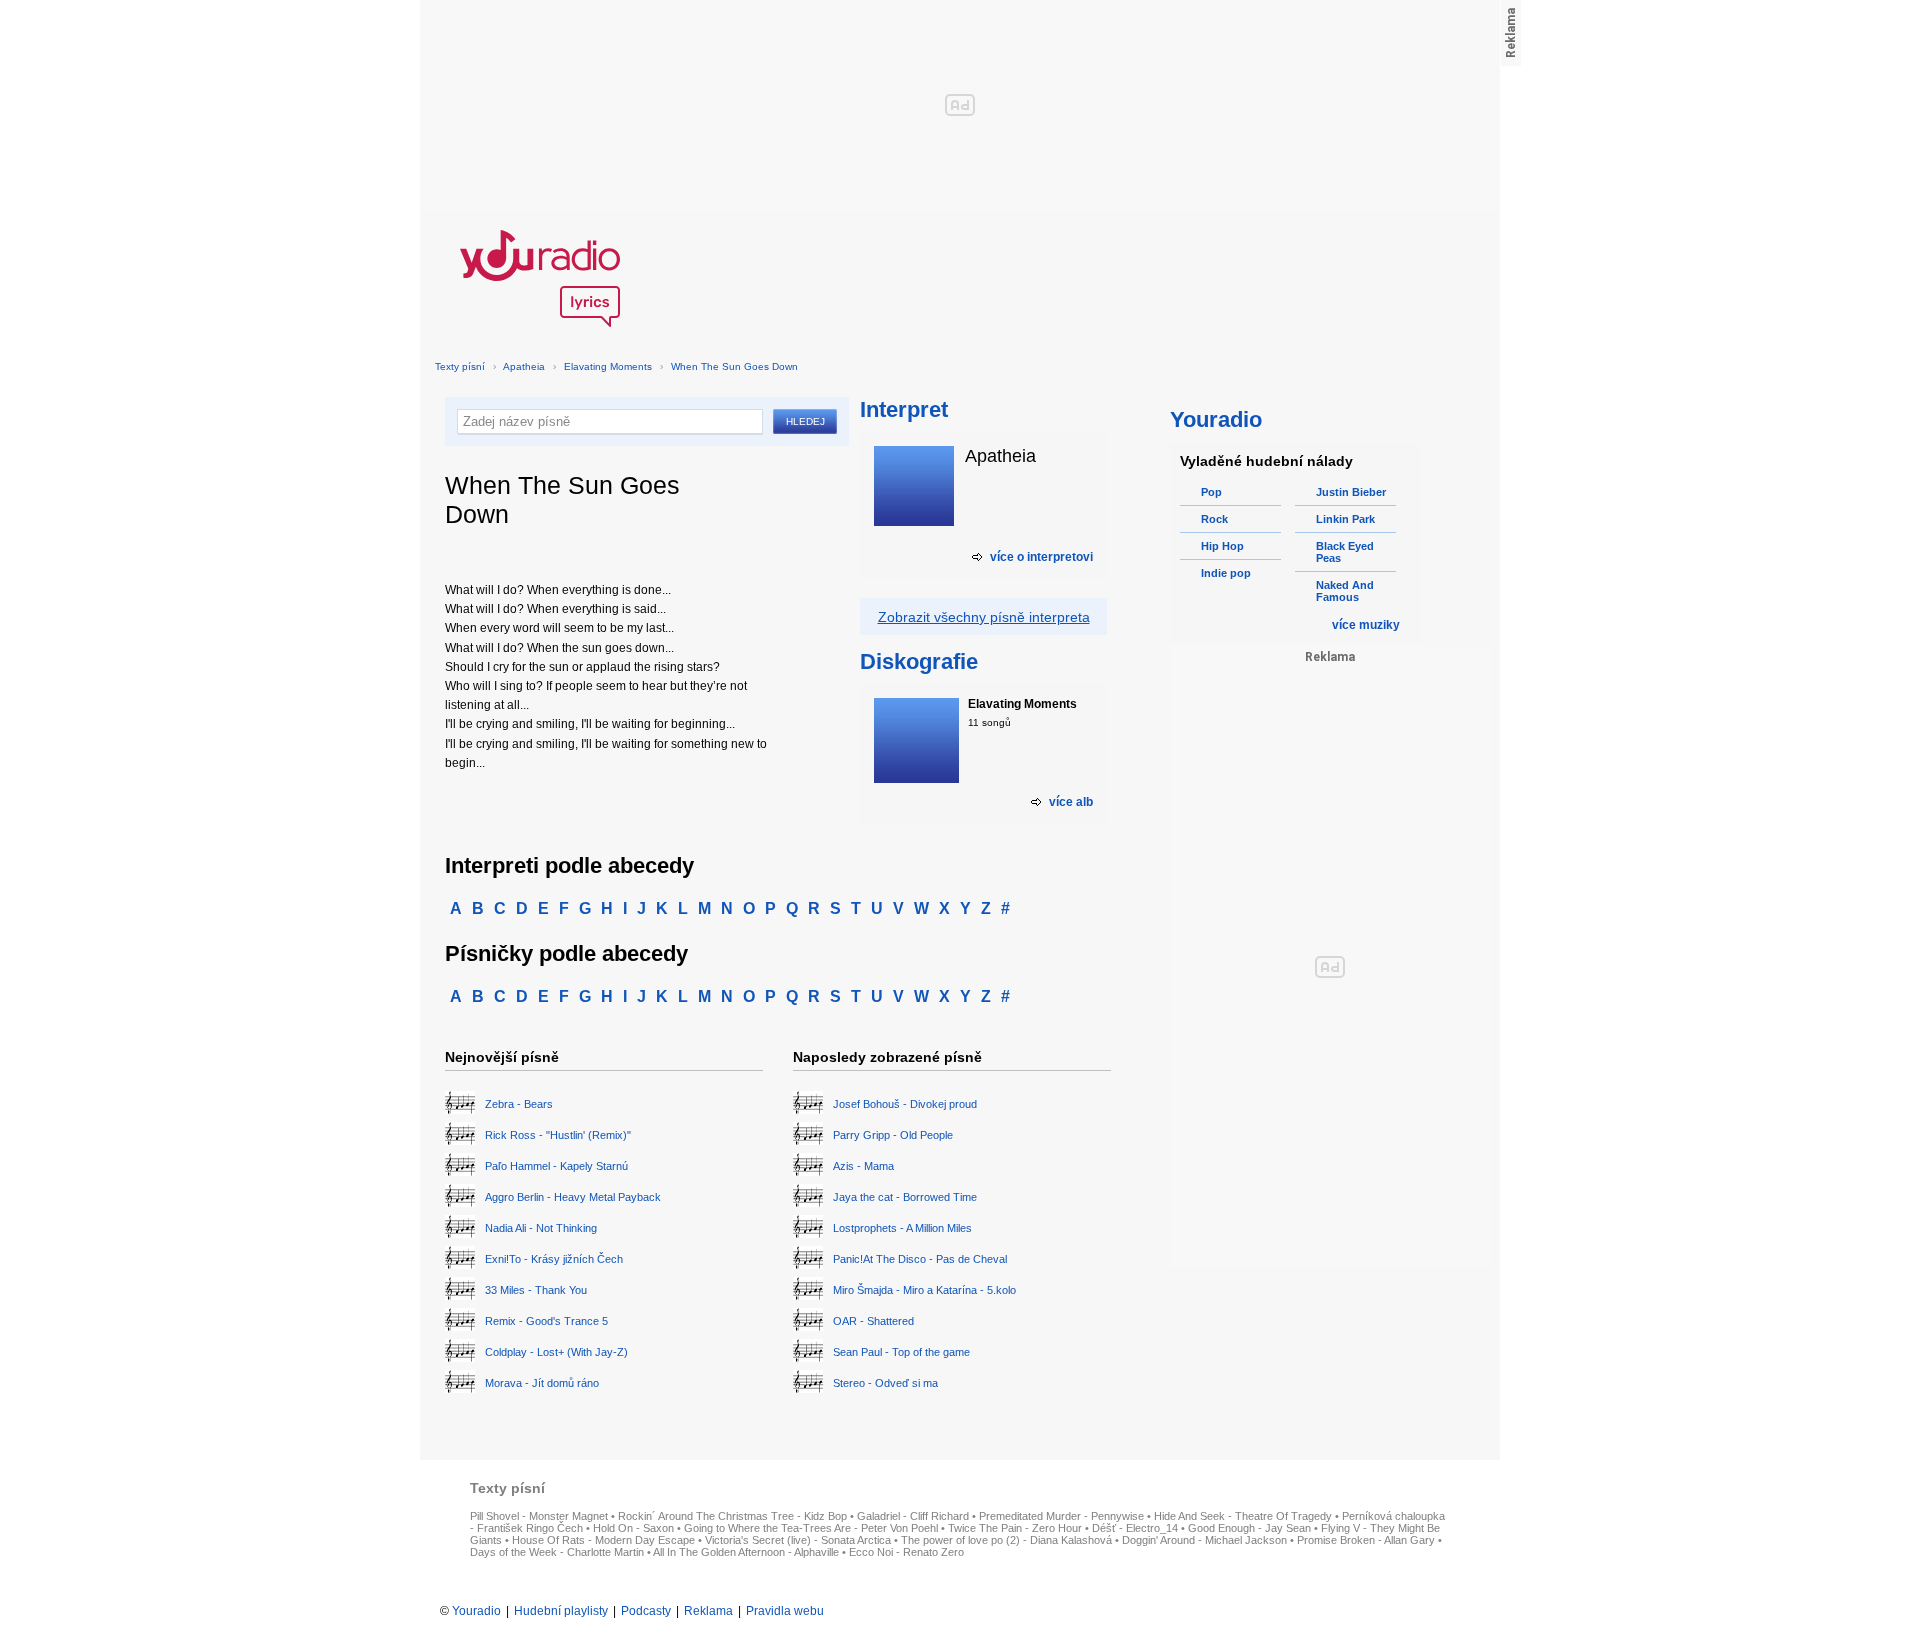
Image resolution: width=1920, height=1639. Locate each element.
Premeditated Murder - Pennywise (1061, 1516)
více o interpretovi (1041, 557)
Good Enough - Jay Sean (1249, 1528)
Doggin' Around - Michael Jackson (1204, 1540)
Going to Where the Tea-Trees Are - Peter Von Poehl (811, 1528)
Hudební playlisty (561, 1611)
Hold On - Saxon (633, 1528)
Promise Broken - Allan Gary (1366, 1540)
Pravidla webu (785, 1611)
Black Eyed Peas (1345, 552)
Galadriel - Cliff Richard (913, 1516)
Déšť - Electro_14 (1135, 1528)
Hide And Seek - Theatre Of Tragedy (1243, 1516)
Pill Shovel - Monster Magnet (539, 1516)
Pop (1211, 492)
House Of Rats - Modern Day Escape (603, 1540)
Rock (1214, 519)
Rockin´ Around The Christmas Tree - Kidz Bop (732, 1516)
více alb (1071, 802)
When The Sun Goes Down (734, 366)
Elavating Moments (608, 366)
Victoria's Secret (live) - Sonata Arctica (798, 1540)
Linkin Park (1345, 519)
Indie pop (1226, 573)
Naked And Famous (1345, 591)
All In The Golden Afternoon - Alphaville (746, 1552)
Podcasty (646, 1611)
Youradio (476, 1611)
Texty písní (460, 366)
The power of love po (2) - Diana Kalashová (1006, 1540)
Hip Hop (1222, 546)
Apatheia (524, 366)
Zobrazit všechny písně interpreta (984, 617)
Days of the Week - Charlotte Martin (557, 1552)
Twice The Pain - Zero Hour (1015, 1528)
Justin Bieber (1351, 492)
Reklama (708, 1611)
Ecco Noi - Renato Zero (906, 1552)
